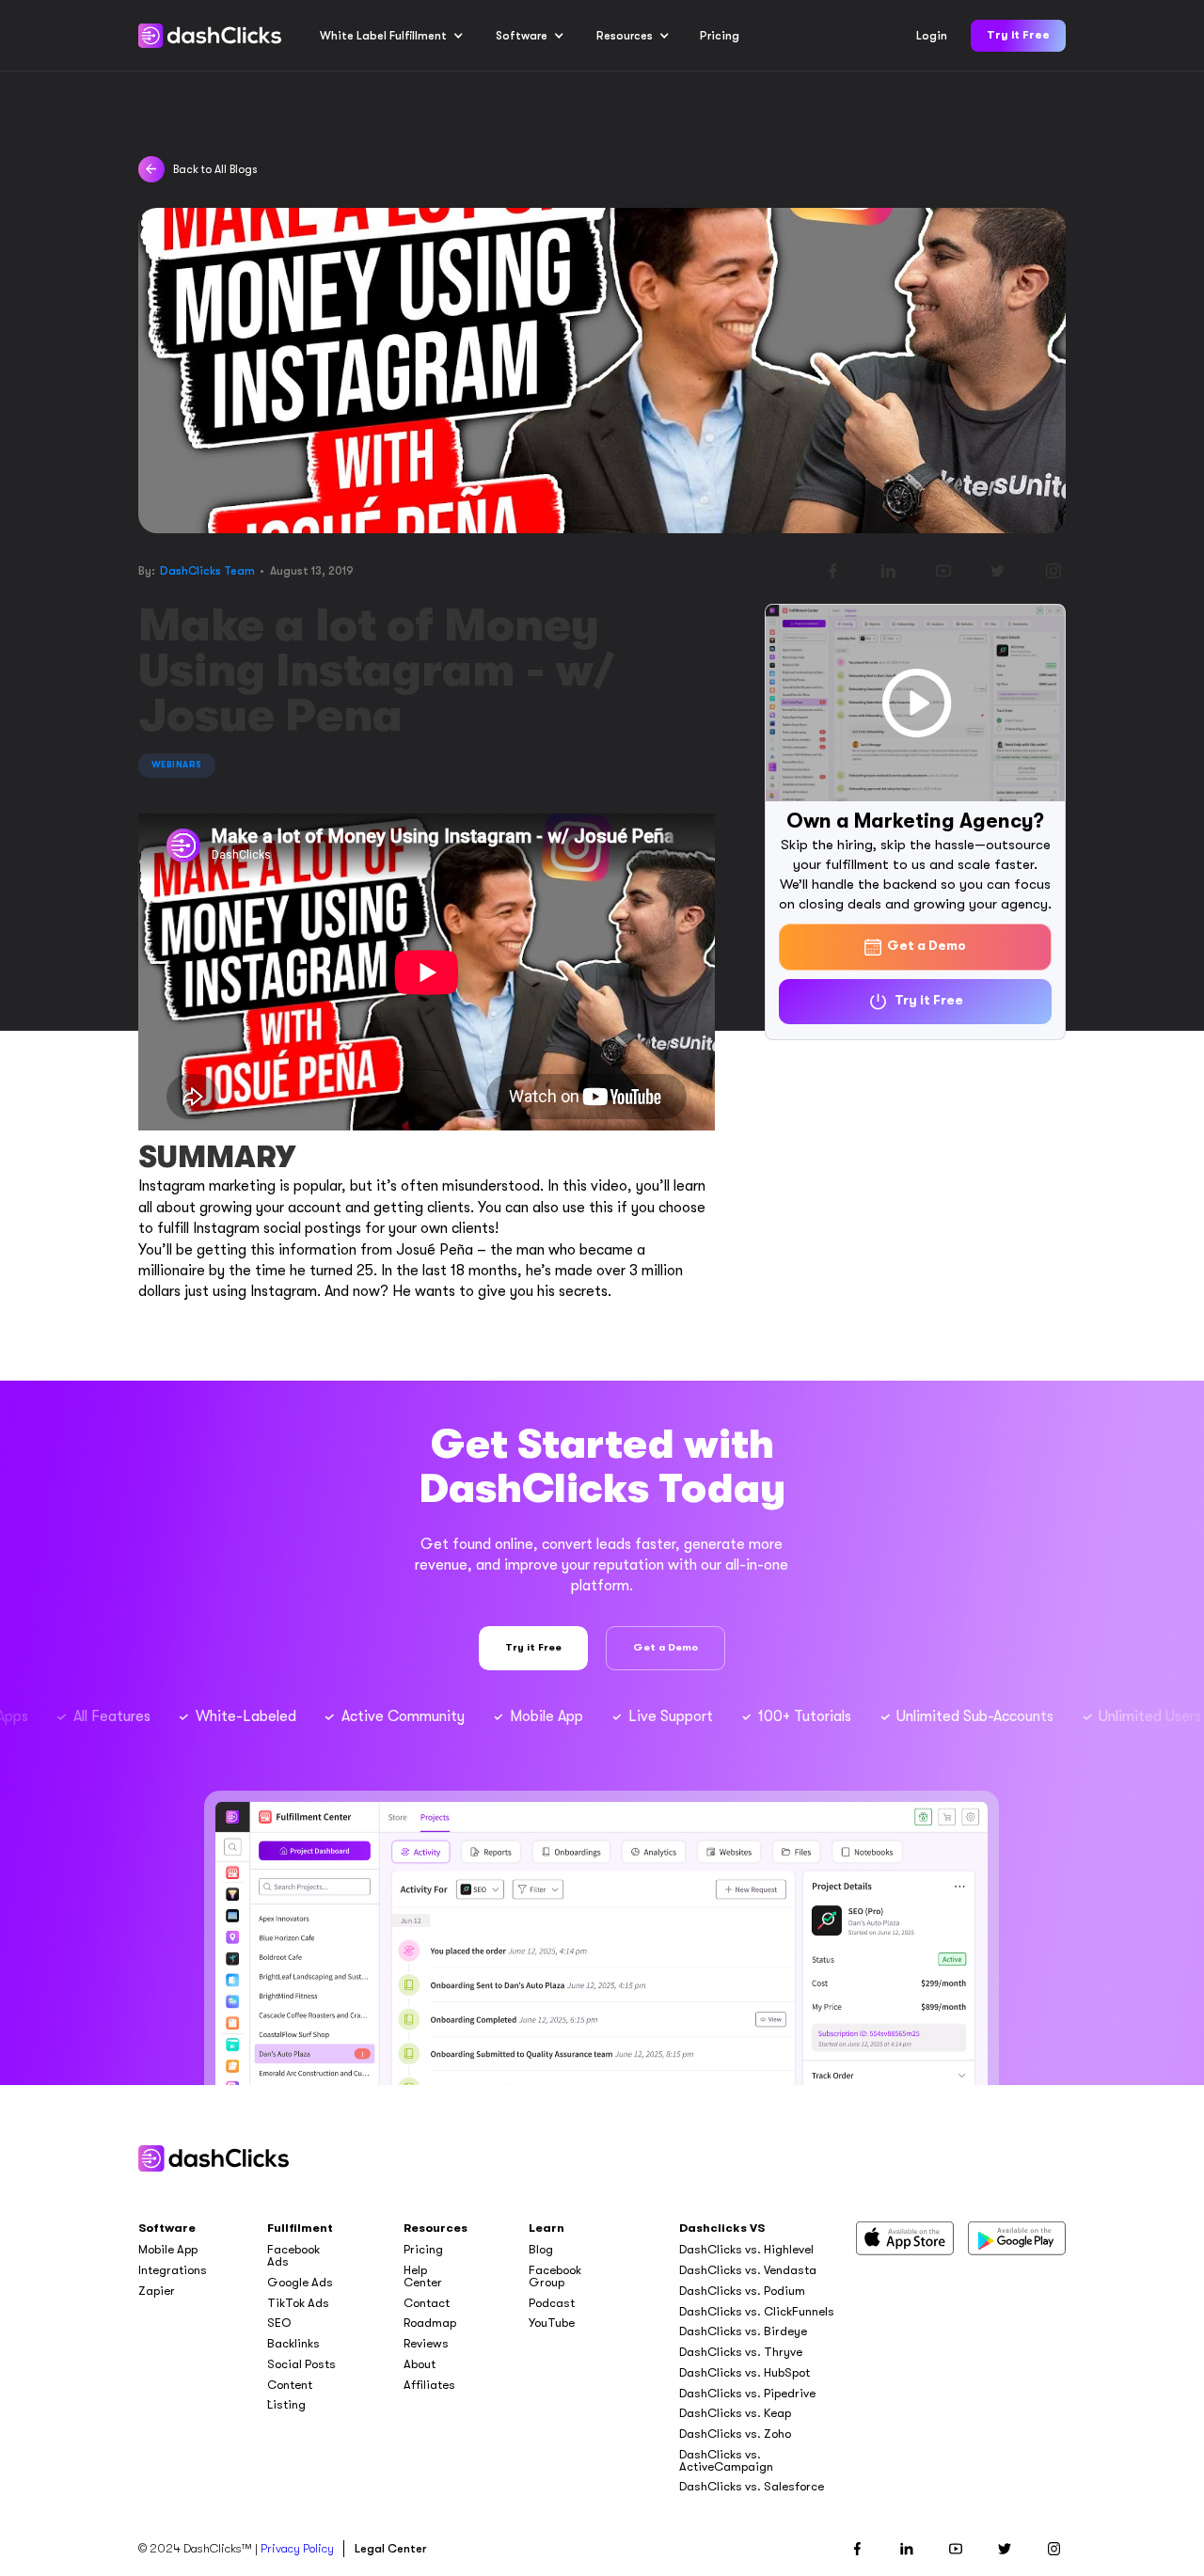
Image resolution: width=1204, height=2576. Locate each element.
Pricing (720, 36)
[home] (210, 36)
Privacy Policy (297, 2548)
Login (932, 36)
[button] (392, 36)
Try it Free (1018, 35)
